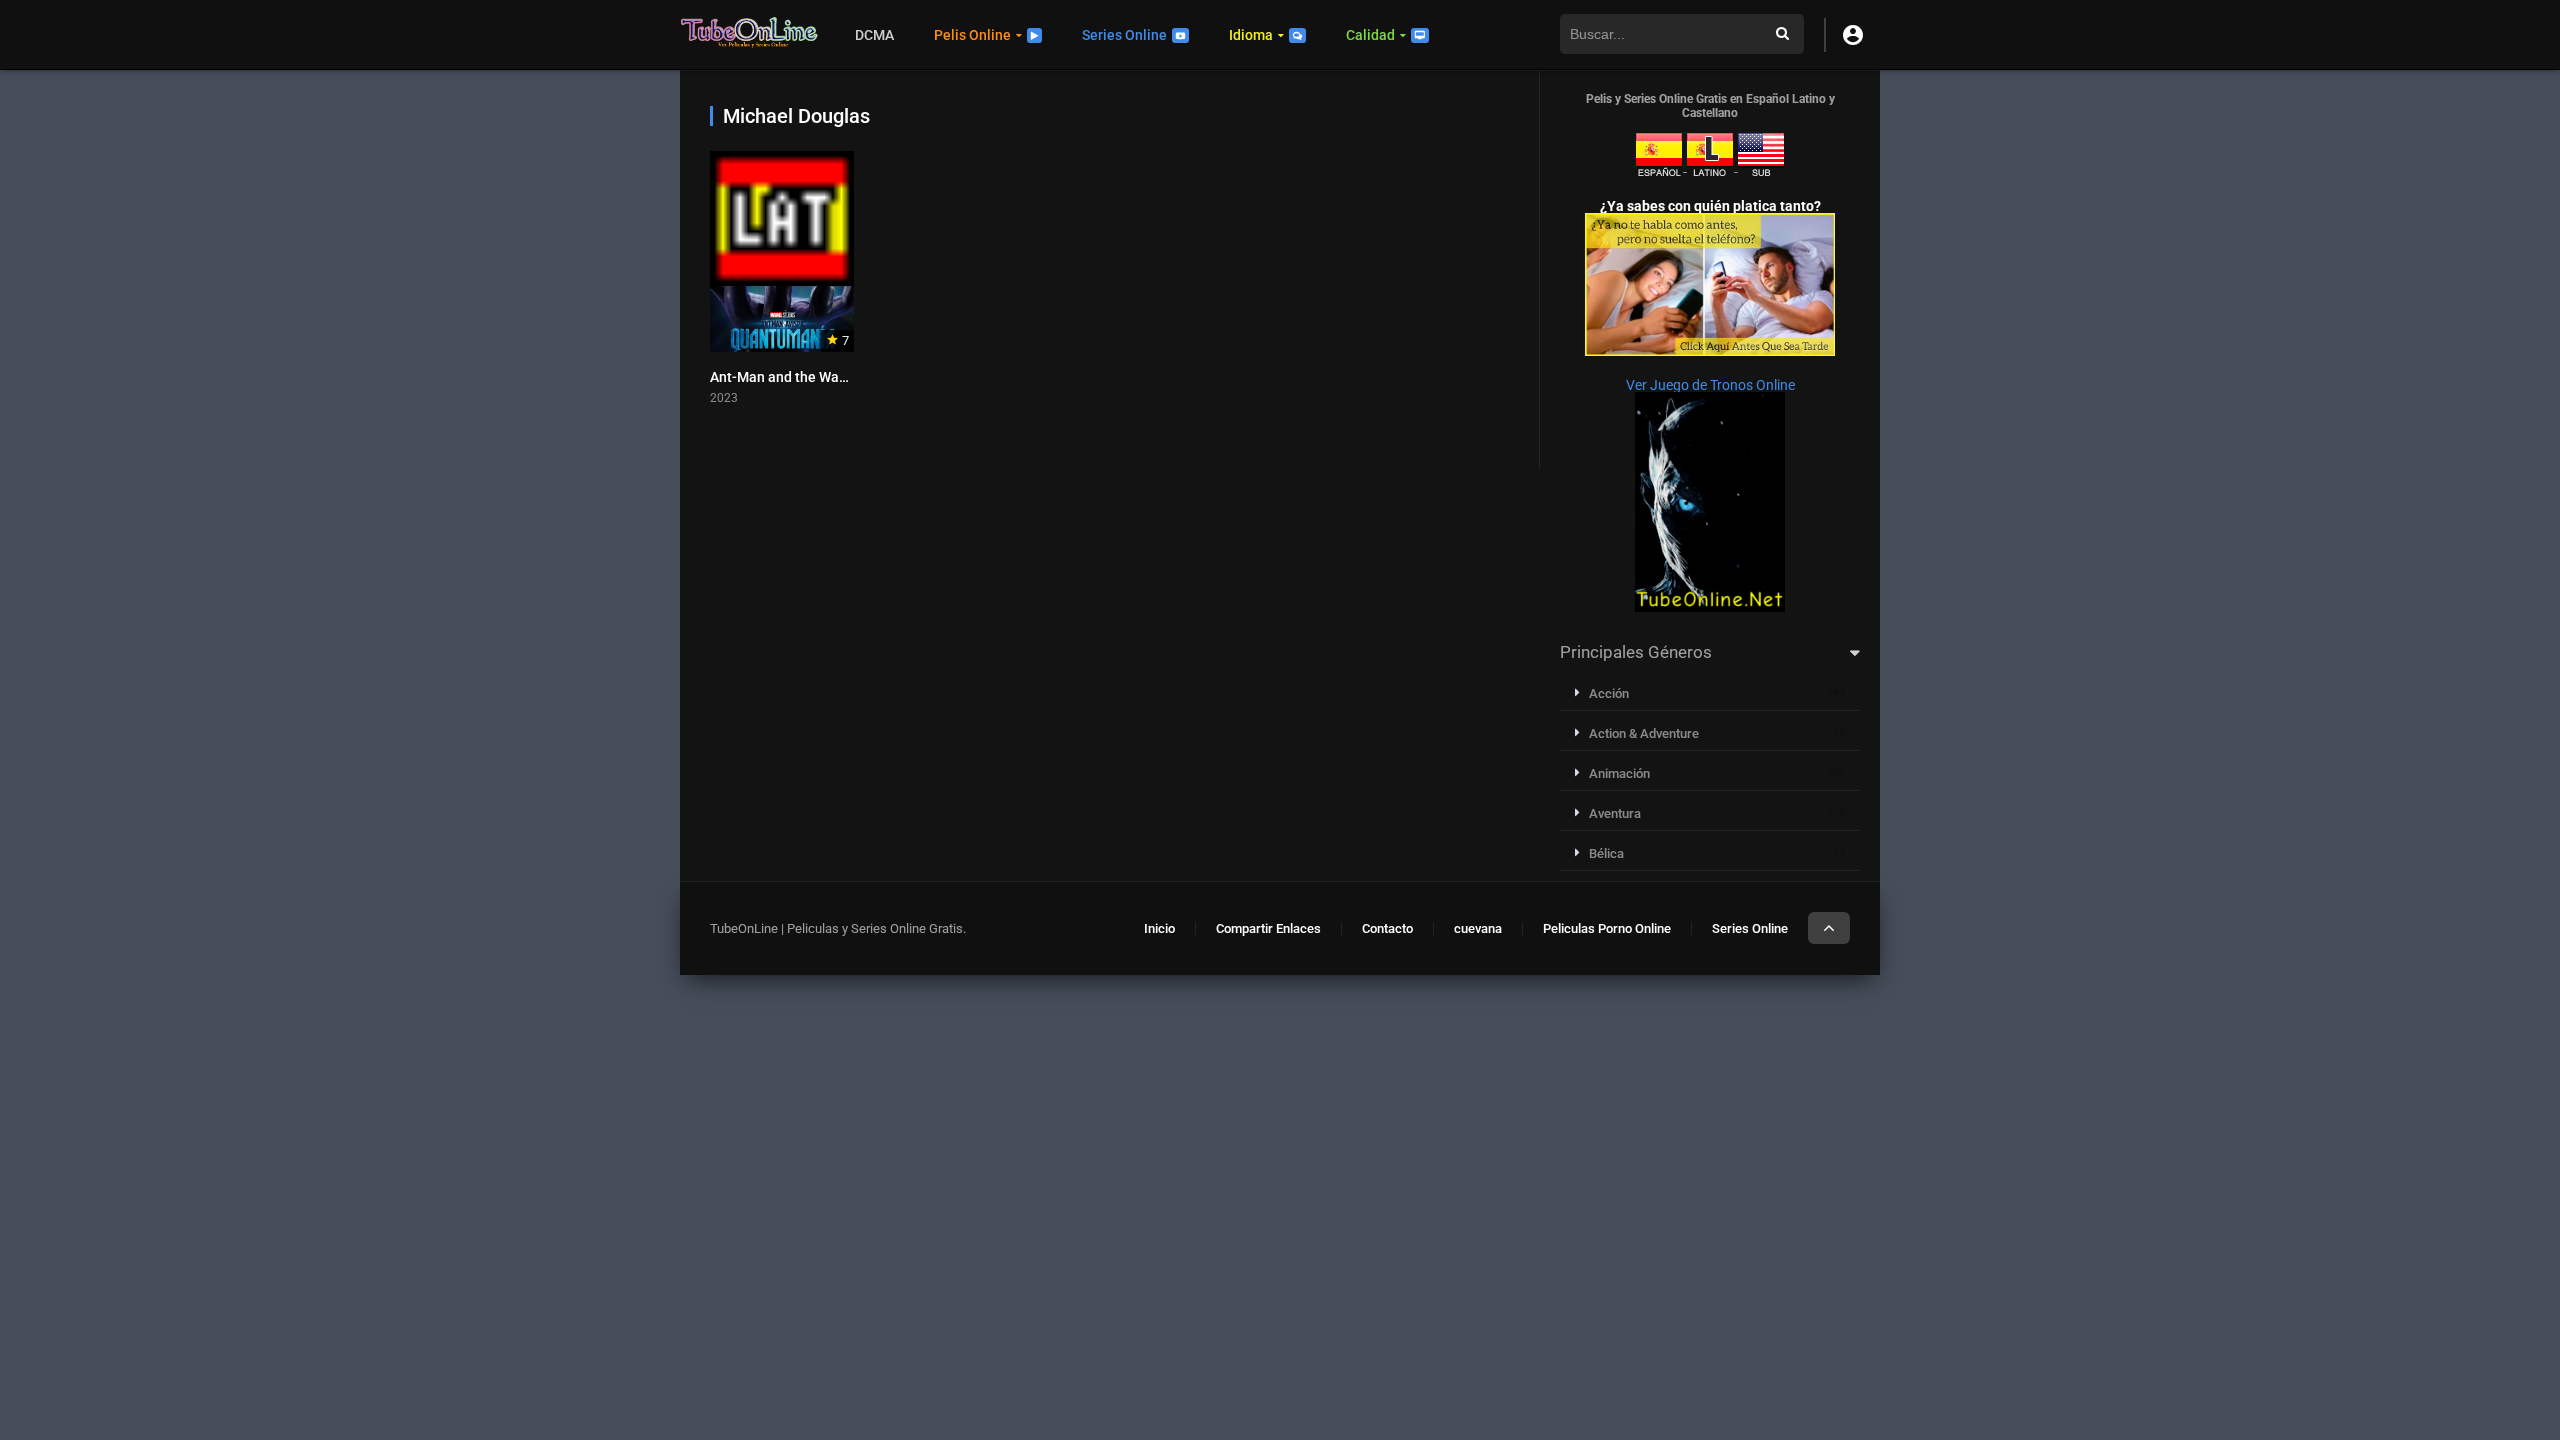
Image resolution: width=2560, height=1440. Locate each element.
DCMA (874, 35)
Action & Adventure (1644, 733)
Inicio (1159, 928)
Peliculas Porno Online (1607, 928)
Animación (1619, 773)
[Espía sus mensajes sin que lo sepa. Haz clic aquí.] (1710, 351)
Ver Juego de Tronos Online (1710, 385)
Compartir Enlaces (1268, 928)
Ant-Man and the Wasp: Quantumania (829, 377)
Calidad (1370, 35)
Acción (1609, 693)
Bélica (1606, 853)
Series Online (1124, 35)
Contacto (1387, 928)
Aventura (1615, 813)
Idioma (1251, 35)
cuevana (1478, 928)
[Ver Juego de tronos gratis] (1710, 607)
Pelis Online (972, 35)
